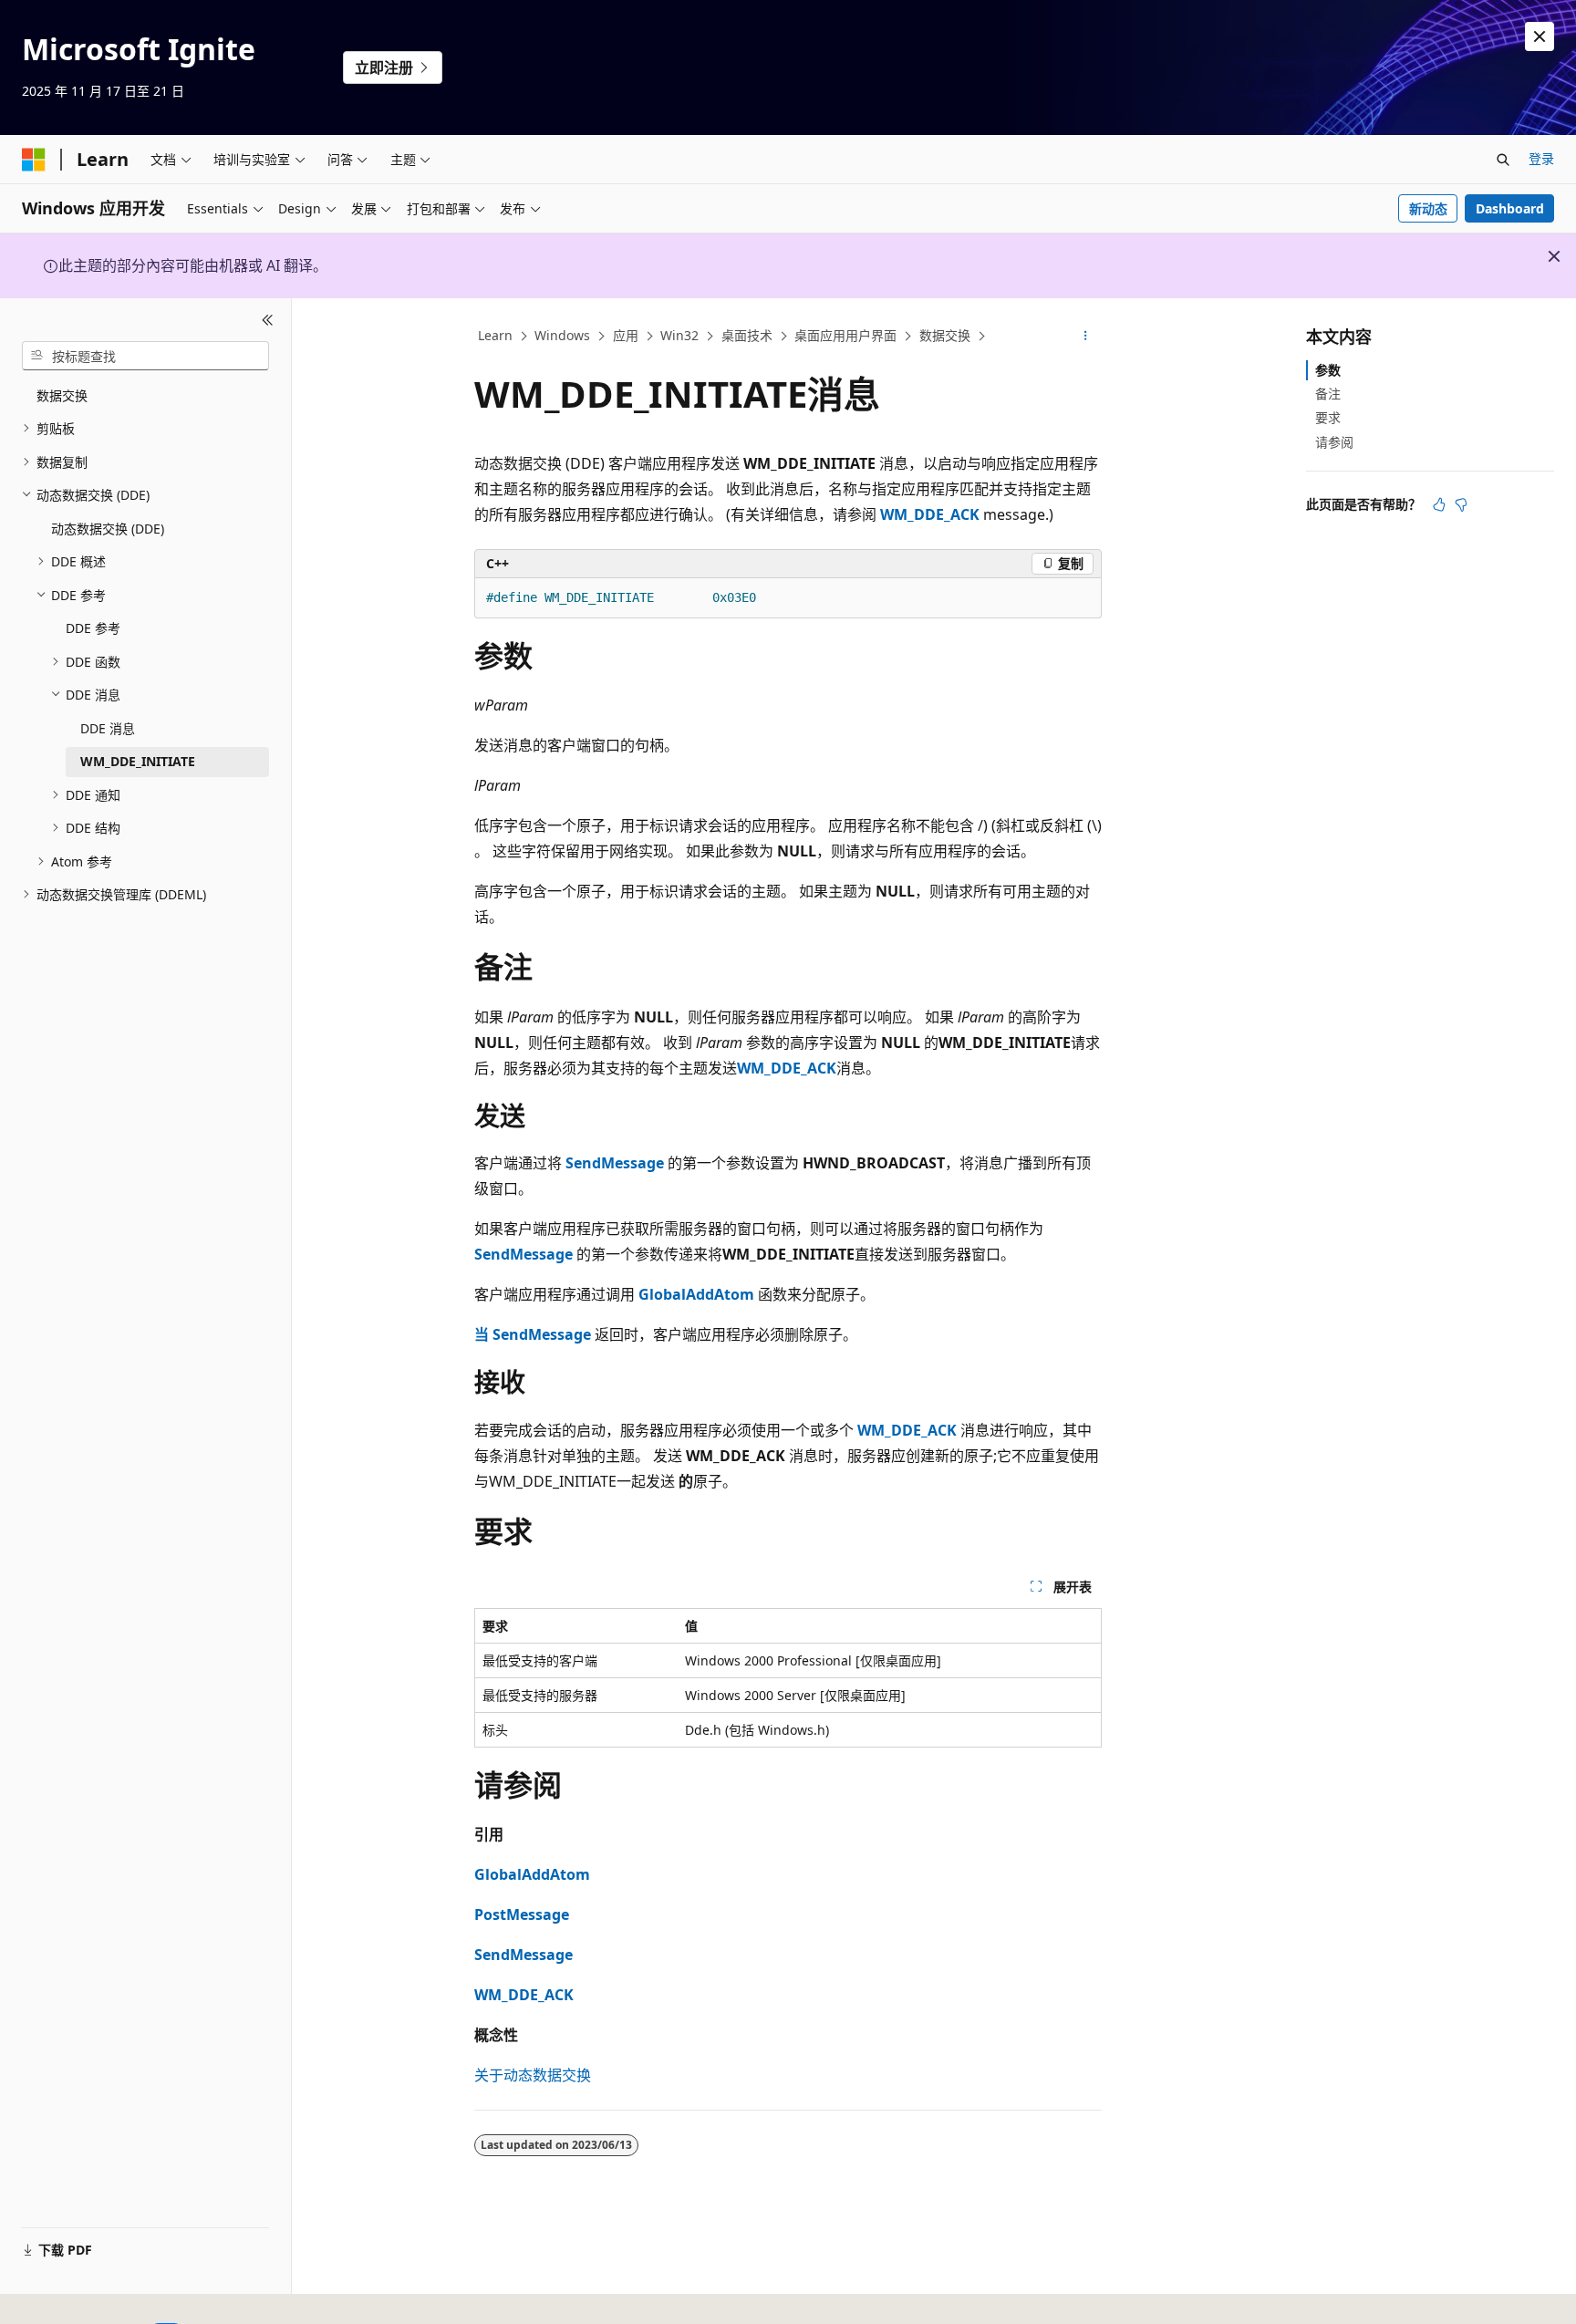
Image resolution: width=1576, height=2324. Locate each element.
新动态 (1428, 208)
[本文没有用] (1461, 504)
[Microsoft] (34, 160)
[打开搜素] (1503, 160)
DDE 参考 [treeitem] (93, 628)
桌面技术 (747, 335)
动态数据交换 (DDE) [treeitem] (108, 529)
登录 (1541, 158)
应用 (626, 335)
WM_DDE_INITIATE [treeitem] (138, 761)
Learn (495, 335)
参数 (1328, 370)
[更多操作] (1086, 337)
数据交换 (945, 335)
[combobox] (145, 356)
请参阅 (1334, 442)
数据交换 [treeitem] (62, 395)
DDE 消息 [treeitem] (108, 728)
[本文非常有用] (1439, 504)
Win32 (679, 335)
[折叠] (268, 320)
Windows (562, 335)
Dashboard (1510, 208)
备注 (1328, 394)
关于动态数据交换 (533, 2075)
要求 (1328, 417)
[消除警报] (1540, 36)
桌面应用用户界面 (845, 335)
